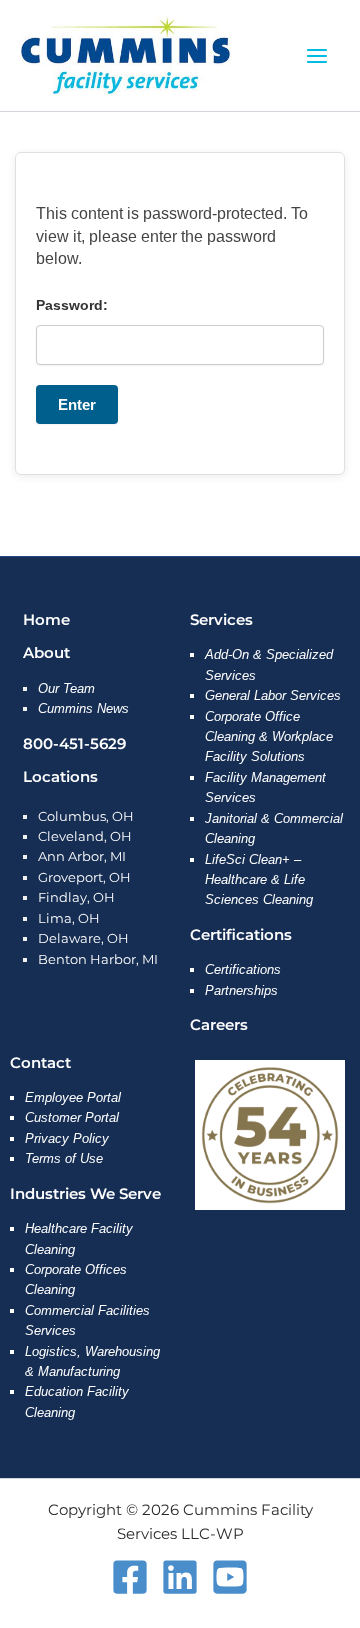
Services (221, 620)
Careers (219, 1025)
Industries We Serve (85, 1194)
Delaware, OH (83, 938)
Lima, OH (69, 918)
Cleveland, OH (85, 836)
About (46, 653)
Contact (40, 1063)
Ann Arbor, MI (82, 856)
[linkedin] (230, 1577)
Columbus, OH (86, 816)
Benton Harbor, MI (98, 959)
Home (46, 620)
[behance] (180, 1577)
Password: (72, 305)
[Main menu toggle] (317, 55)
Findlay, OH (76, 897)
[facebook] (130, 1577)
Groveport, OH (84, 877)
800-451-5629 (74, 744)
